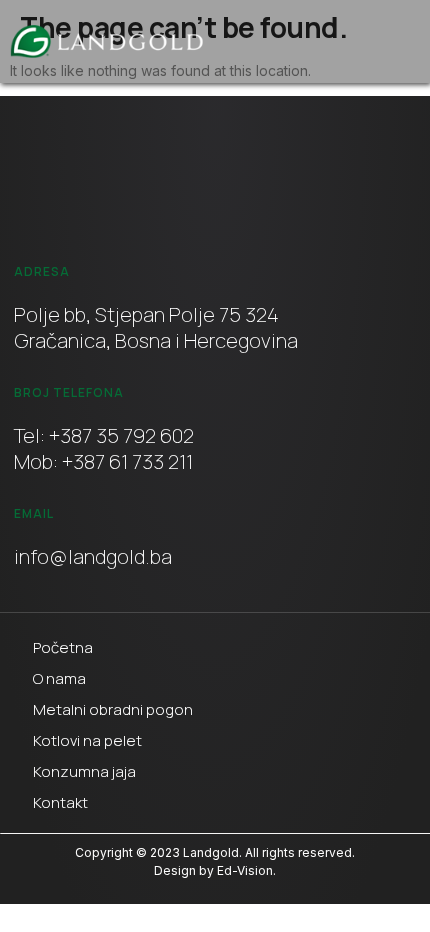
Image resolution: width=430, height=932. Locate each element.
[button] (387, 42)
